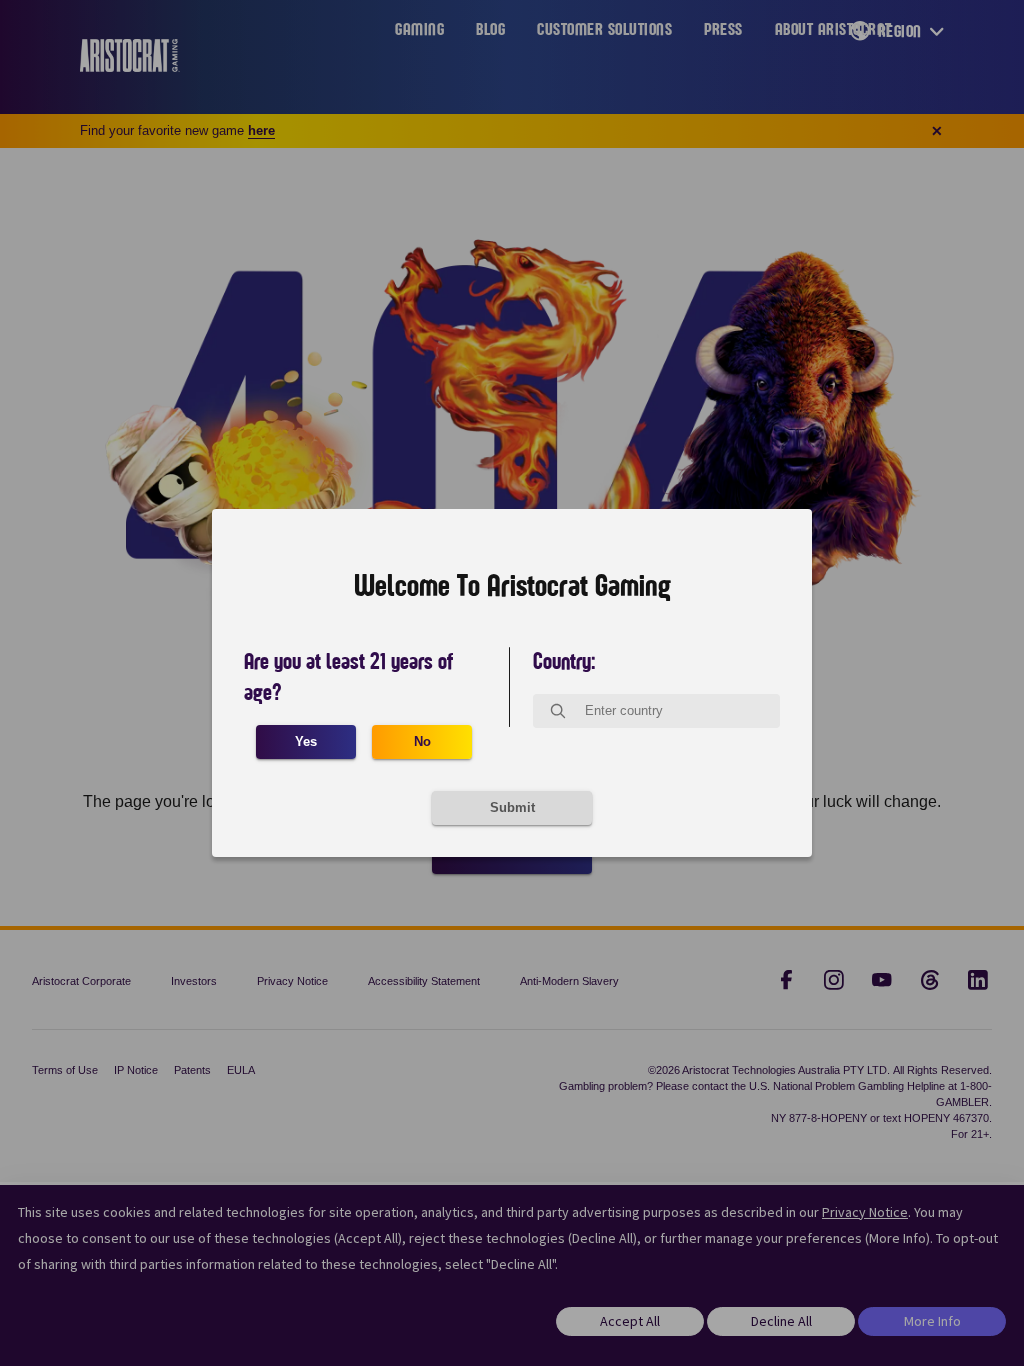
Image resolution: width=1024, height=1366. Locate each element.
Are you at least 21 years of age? (348, 677)
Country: (564, 662)
